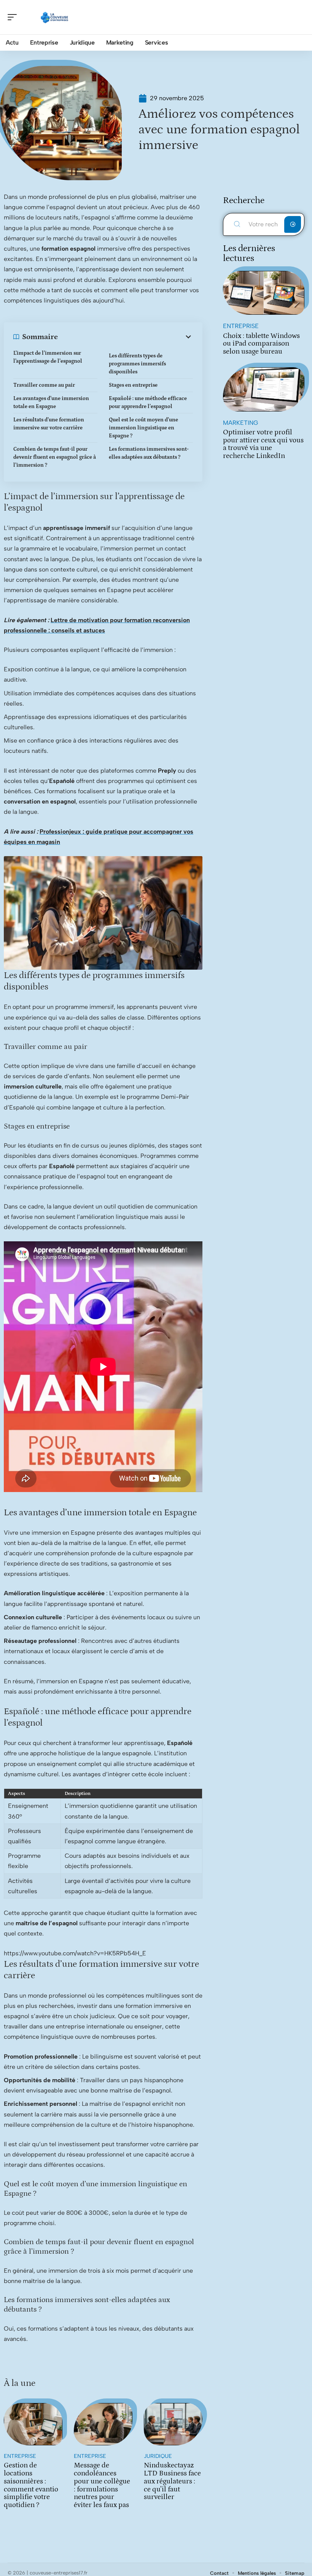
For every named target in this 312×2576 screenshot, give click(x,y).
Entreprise (20, 2456)
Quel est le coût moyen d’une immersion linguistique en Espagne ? (143, 428)
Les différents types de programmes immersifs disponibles (137, 364)
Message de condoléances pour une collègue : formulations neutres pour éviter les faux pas (102, 2485)
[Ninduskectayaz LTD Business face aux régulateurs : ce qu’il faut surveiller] (173, 2424)
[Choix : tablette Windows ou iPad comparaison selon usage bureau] (264, 293)
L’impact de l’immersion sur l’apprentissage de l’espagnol (48, 357)
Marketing (240, 423)
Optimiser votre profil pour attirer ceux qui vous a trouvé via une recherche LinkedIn (263, 444)
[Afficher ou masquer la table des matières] (125, 337)
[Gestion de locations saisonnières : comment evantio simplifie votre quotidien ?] (33, 2424)
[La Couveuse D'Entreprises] (55, 17)
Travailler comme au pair (44, 385)
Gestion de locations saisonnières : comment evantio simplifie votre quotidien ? (31, 2485)
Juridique (158, 2456)
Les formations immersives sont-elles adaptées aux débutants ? (149, 453)
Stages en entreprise (133, 385)
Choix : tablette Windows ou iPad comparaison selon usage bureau (261, 344)
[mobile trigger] (14, 17)
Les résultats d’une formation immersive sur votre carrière (49, 424)
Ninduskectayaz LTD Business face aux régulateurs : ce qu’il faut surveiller (172, 2481)
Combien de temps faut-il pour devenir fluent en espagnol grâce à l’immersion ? (55, 457)
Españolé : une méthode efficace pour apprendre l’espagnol (148, 403)
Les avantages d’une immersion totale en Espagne (51, 403)
